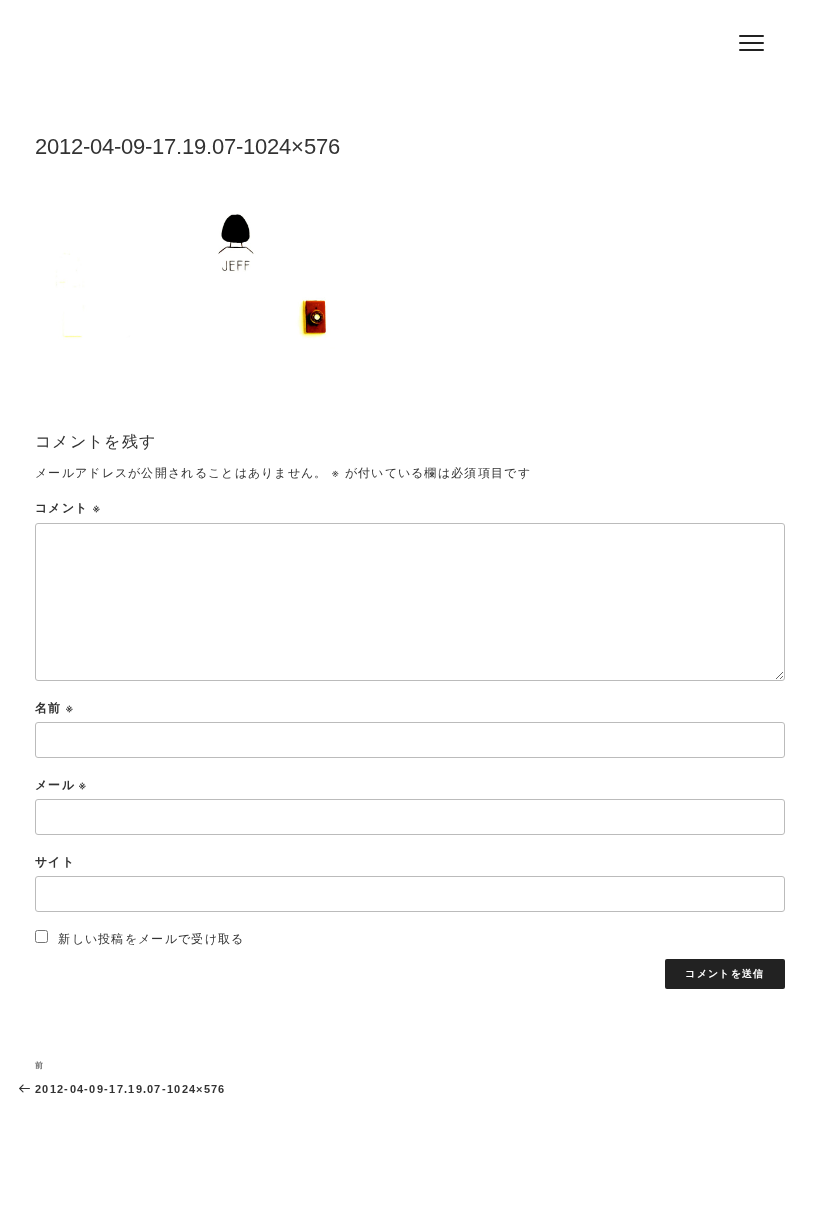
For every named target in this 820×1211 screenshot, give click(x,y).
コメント (68, 507)
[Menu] (751, 42)
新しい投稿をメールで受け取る (151, 938)
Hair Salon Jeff (161, 51)
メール (61, 784)
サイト (55, 861)
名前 (54, 707)
